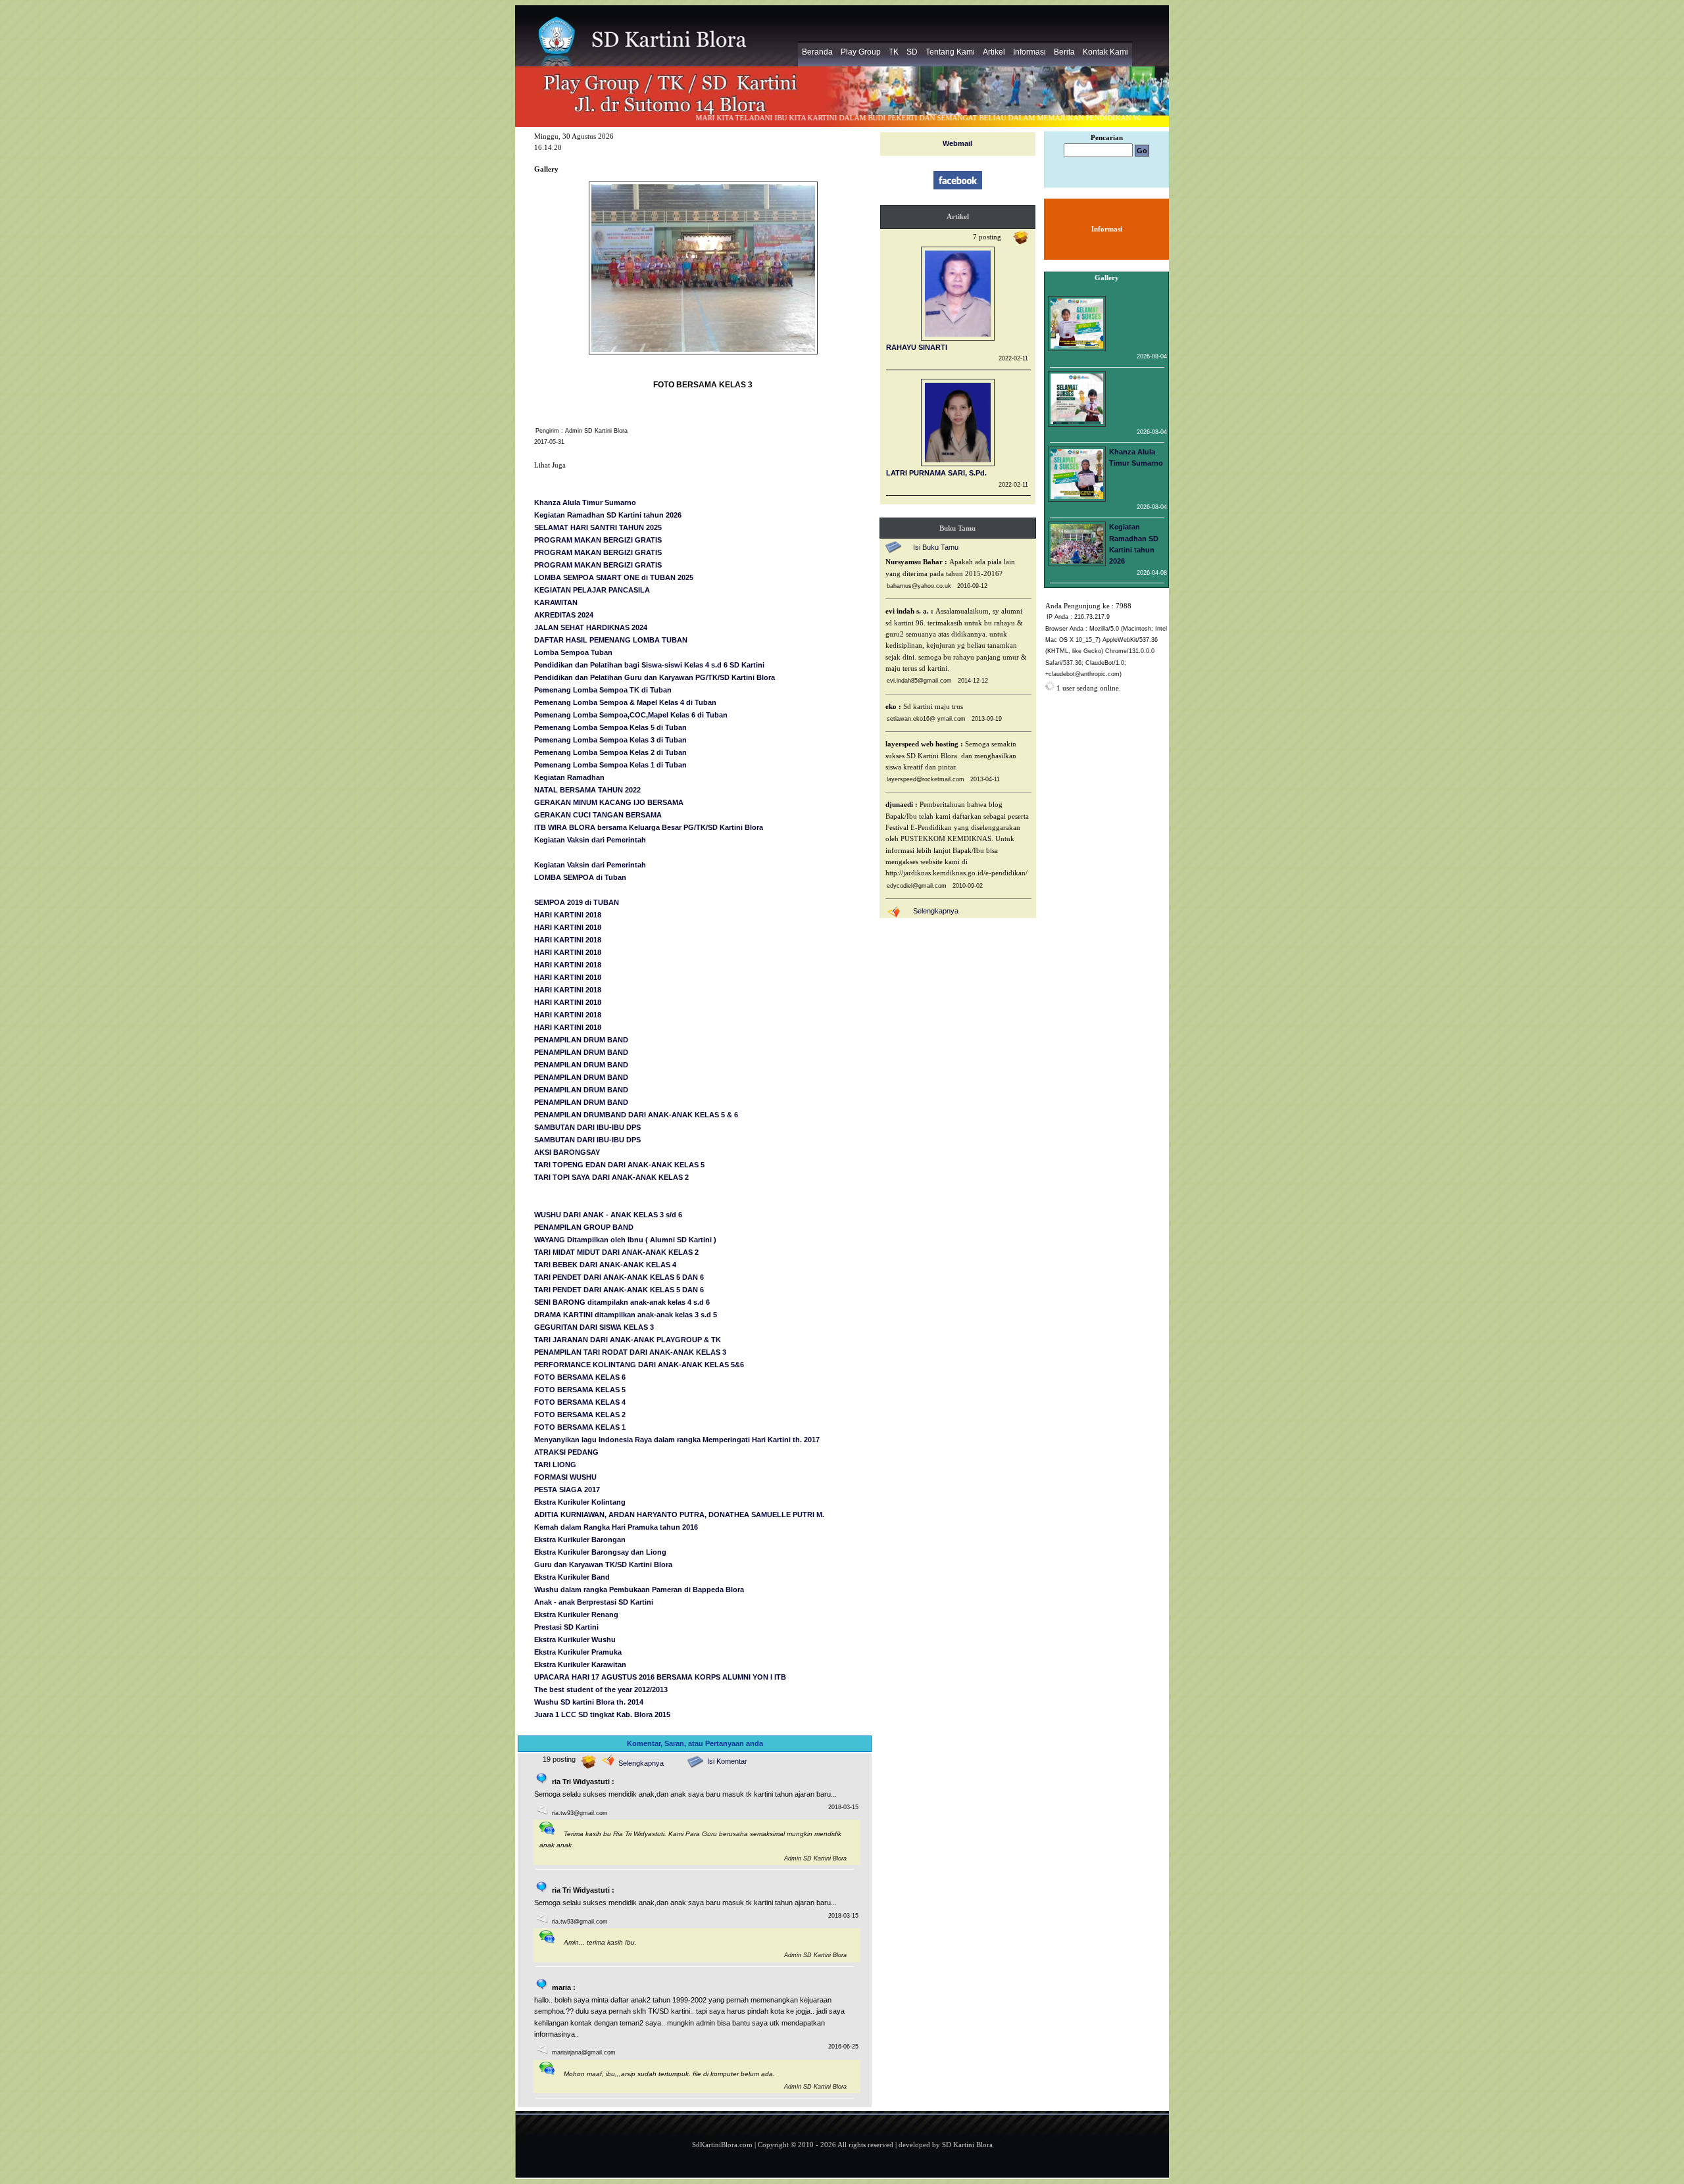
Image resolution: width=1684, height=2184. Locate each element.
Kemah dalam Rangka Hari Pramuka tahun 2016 (616, 1527)
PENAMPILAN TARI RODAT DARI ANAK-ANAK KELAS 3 (630, 1352)
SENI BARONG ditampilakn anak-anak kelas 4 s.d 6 (622, 1302)
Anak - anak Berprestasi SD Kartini (594, 1602)
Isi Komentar (727, 1761)
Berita (1064, 52)
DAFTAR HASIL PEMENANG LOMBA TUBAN (611, 640)
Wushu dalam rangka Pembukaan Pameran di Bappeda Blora (639, 1589)
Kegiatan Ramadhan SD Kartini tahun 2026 (608, 515)
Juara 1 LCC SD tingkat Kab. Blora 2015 (602, 1714)
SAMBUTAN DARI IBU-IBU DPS (587, 1127)
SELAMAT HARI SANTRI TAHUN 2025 (598, 527)
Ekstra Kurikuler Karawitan (580, 1664)
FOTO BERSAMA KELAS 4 (580, 1402)
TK (894, 52)
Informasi (1029, 52)
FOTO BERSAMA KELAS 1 (580, 1427)
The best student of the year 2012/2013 (601, 1689)
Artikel (994, 52)
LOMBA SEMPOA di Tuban (580, 877)
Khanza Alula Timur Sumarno (585, 502)
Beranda (817, 52)
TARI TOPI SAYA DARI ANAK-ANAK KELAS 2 (611, 1177)
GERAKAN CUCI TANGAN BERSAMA (598, 815)
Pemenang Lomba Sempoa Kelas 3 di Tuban (610, 740)
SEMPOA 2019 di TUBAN (577, 902)
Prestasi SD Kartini (566, 1627)
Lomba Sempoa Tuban (573, 652)
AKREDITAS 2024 (564, 615)
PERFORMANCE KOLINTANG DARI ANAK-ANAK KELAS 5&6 (639, 1365)
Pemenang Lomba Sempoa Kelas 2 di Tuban (610, 752)
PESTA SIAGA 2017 (567, 1490)
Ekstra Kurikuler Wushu (575, 1639)
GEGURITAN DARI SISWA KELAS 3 (594, 1327)
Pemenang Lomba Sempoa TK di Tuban (603, 690)
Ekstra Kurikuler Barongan (580, 1540)
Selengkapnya (641, 1763)
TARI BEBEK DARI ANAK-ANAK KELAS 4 (605, 1265)
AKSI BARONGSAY (567, 1152)
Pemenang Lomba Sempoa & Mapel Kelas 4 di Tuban (625, 702)
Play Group (861, 52)
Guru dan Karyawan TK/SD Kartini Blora (603, 1565)
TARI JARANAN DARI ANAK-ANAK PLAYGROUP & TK (628, 1340)
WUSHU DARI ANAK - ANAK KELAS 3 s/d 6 (608, 1215)
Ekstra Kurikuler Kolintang (580, 1502)
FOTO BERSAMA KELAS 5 (580, 1390)
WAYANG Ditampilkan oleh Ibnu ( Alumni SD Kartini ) (625, 1240)
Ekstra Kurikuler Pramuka (578, 1652)
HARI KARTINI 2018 (568, 915)
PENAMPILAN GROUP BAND (584, 1227)
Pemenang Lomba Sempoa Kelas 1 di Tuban (610, 765)
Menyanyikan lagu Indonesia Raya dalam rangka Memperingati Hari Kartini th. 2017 (677, 1440)
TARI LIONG (555, 1465)
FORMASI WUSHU (565, 1477)
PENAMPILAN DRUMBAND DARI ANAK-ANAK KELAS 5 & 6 (636, 1115)
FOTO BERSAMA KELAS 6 (580, 1377)
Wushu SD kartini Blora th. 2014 (589, 1702)
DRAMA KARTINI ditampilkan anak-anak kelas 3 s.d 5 (626, 1315)
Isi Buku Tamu (936, 547)
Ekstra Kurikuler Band (572, 1577)
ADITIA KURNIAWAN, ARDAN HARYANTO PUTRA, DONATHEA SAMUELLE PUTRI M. (679, 1515)
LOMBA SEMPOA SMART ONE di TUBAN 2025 (614, 577)
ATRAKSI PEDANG (566, 1452)
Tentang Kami (950, 52)
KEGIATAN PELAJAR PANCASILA (592, 590)
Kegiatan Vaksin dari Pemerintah (590, 840)
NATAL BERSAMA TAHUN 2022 (587, 790)
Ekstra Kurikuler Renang (576, 1614)
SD (912, 52)
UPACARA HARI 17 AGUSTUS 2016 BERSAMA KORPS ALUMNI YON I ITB (660, 1677)
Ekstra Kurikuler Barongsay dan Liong (600, 1552)
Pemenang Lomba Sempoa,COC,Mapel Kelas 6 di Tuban (631, 715)
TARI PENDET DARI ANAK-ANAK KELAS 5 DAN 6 (619, 1277)
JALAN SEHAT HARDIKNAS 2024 (591, 627)
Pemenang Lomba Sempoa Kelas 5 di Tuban (610, 727)
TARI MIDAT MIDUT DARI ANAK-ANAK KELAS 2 (616, 1252)
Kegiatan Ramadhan (569, 777)
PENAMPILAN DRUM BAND (581, 1040)
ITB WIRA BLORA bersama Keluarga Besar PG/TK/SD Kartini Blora (649, 827)
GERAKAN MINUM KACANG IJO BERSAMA (609, 802)
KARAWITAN (556, 602)
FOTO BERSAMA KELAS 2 (580, 1415)
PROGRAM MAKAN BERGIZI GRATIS (598, 540)
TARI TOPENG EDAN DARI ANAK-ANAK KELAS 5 (619, 1165)
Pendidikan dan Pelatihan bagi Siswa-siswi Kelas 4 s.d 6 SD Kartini (649, 665)
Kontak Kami (1105, 52)
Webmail (957, 143)
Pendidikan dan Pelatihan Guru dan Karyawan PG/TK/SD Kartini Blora (655, 677)
